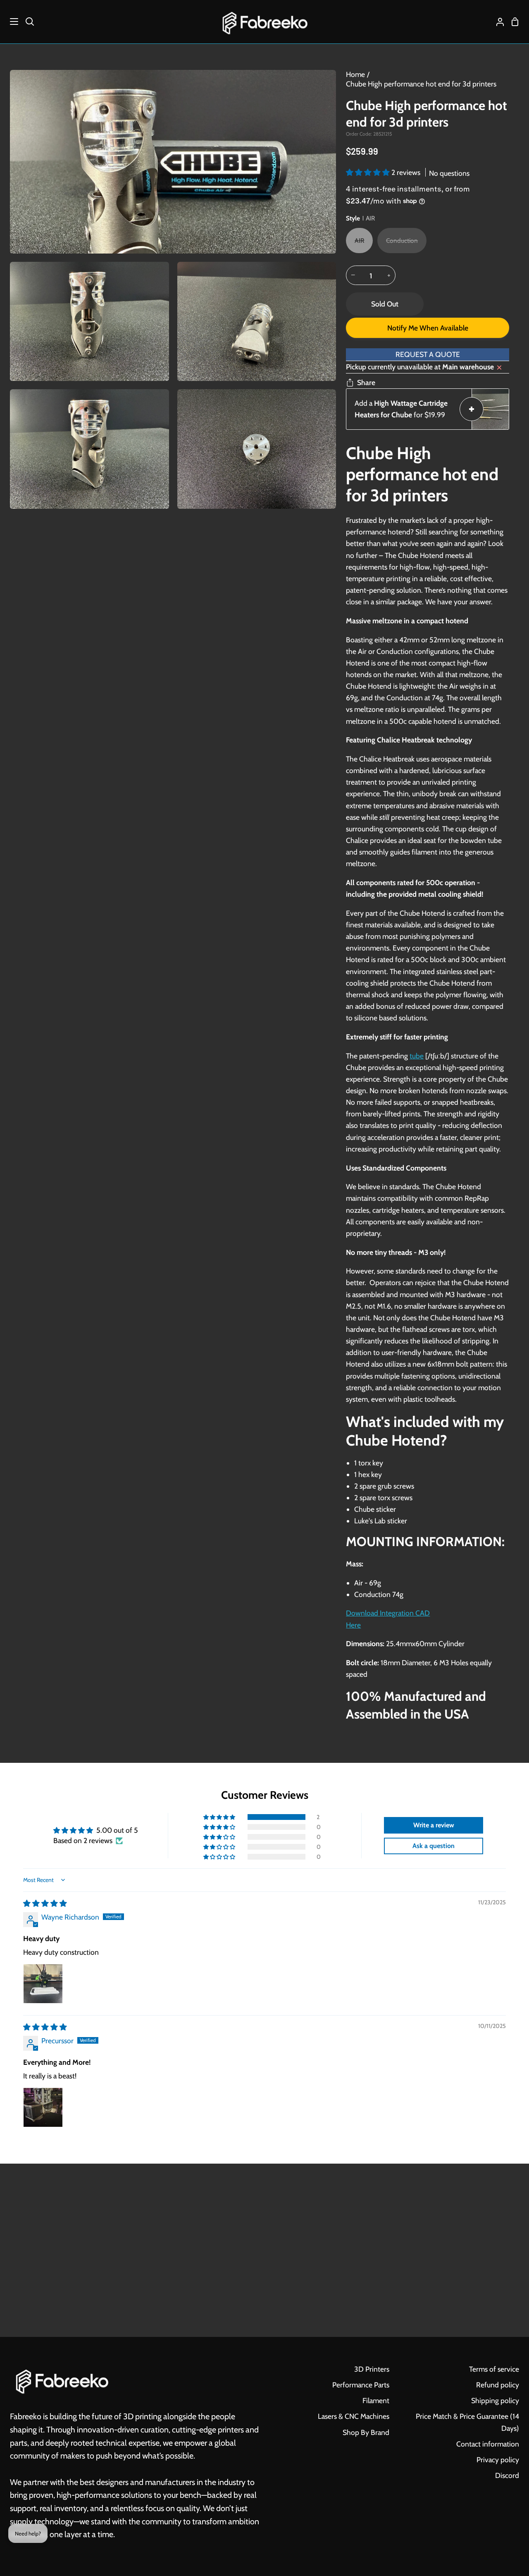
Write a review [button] (434, 1825)
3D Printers (372, 2369)
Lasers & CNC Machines (354, 2416)
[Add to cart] (472, 409)
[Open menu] (10, 22)
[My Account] (497, 22)
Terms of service (494, 2369)
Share (366, 382)
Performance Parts (361, 2385)
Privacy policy (498, 2460)
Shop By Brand (366, 2432)
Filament (376, 2400)
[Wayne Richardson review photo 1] (43, 1984)
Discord (507, 2475)
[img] (45, 1903)
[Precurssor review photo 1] (43, 2107)
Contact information (488, 2444)
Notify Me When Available (428, 328)
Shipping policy (495, 2400)
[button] (369, 172)
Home (355, 74)
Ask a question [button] (434, 1846)
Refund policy (498, 2385)
